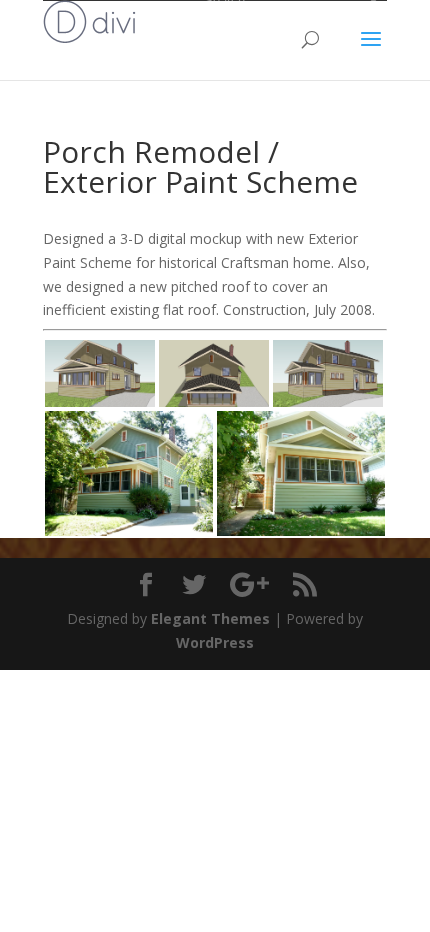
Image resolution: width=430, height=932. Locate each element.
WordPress (215, 642)
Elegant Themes (210, 618)
